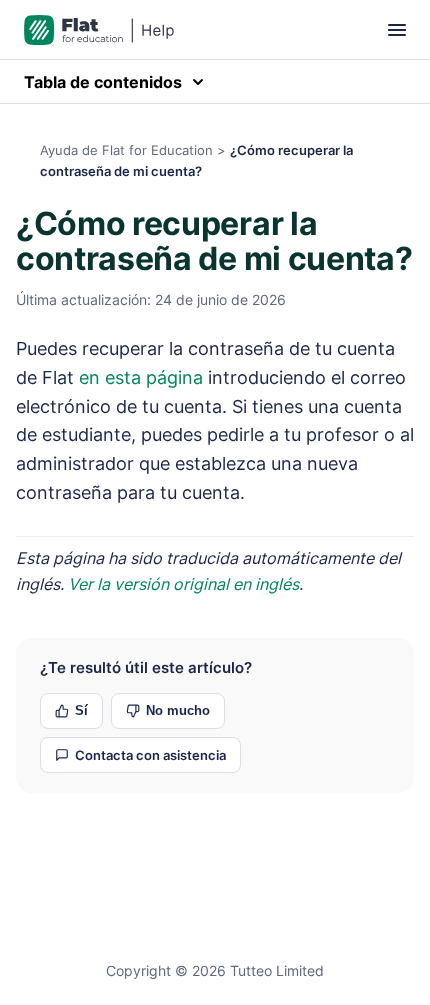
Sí (81, 710)
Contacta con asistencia (150, 755)
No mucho (178, 710)
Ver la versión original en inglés (183, 584)
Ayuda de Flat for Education (126, 150)
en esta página (141, 377)
